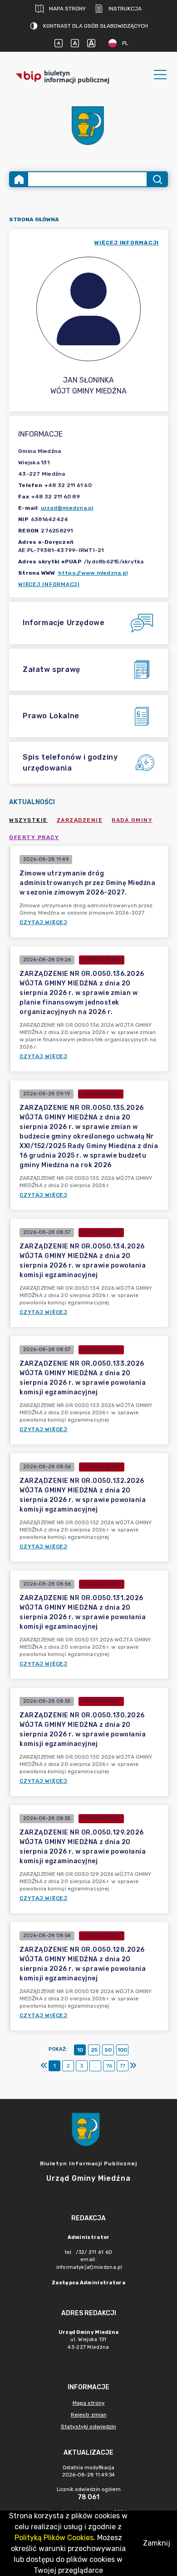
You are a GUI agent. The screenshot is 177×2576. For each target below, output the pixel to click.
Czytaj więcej (44, 922)
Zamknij (157, 2543)
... (96, 2066)
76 (109, 2066)
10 (80, 2050)
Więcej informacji (49, 584)
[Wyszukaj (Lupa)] (157, 179)
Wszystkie (28, 820)
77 (123, 2066)
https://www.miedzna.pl (93, 573)
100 (122, 2050)
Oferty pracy (34, 837)
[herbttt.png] (88, 126)
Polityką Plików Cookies (54, 2538)
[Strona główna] (19, 179)
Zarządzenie (80, 820)
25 (94, 2050)
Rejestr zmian (89, 2415)
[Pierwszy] (44, 2066)
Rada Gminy (132, 820)
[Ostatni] (133, 2066)
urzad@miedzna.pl (67, 508)
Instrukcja (125, 9)
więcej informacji (127, 243)
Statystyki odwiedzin (88, 2427)
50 (108, 2050)
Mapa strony (67, 9)
